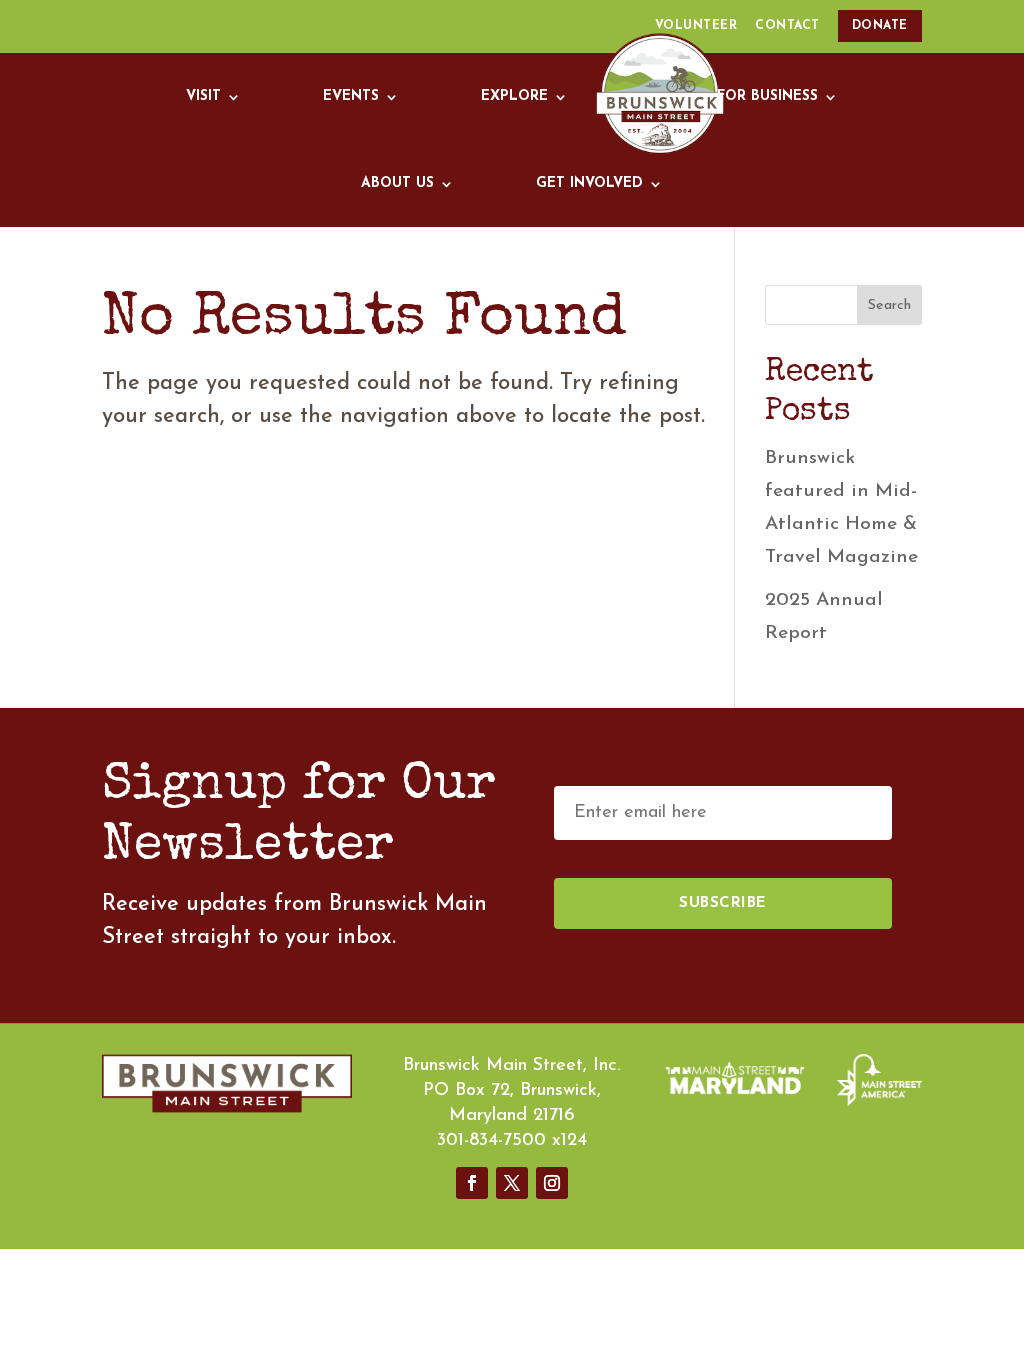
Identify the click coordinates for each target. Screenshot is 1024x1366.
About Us (397, 183)
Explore (514, 96)
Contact (787, 26)
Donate (880, 26)
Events (351, 96)
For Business (767, 96)
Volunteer (696, 26)
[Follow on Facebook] (472, 1183)
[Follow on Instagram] (552, 1183)
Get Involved (589, 183)
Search (889, 305)
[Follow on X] (512, 1183)
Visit (203, 96)
